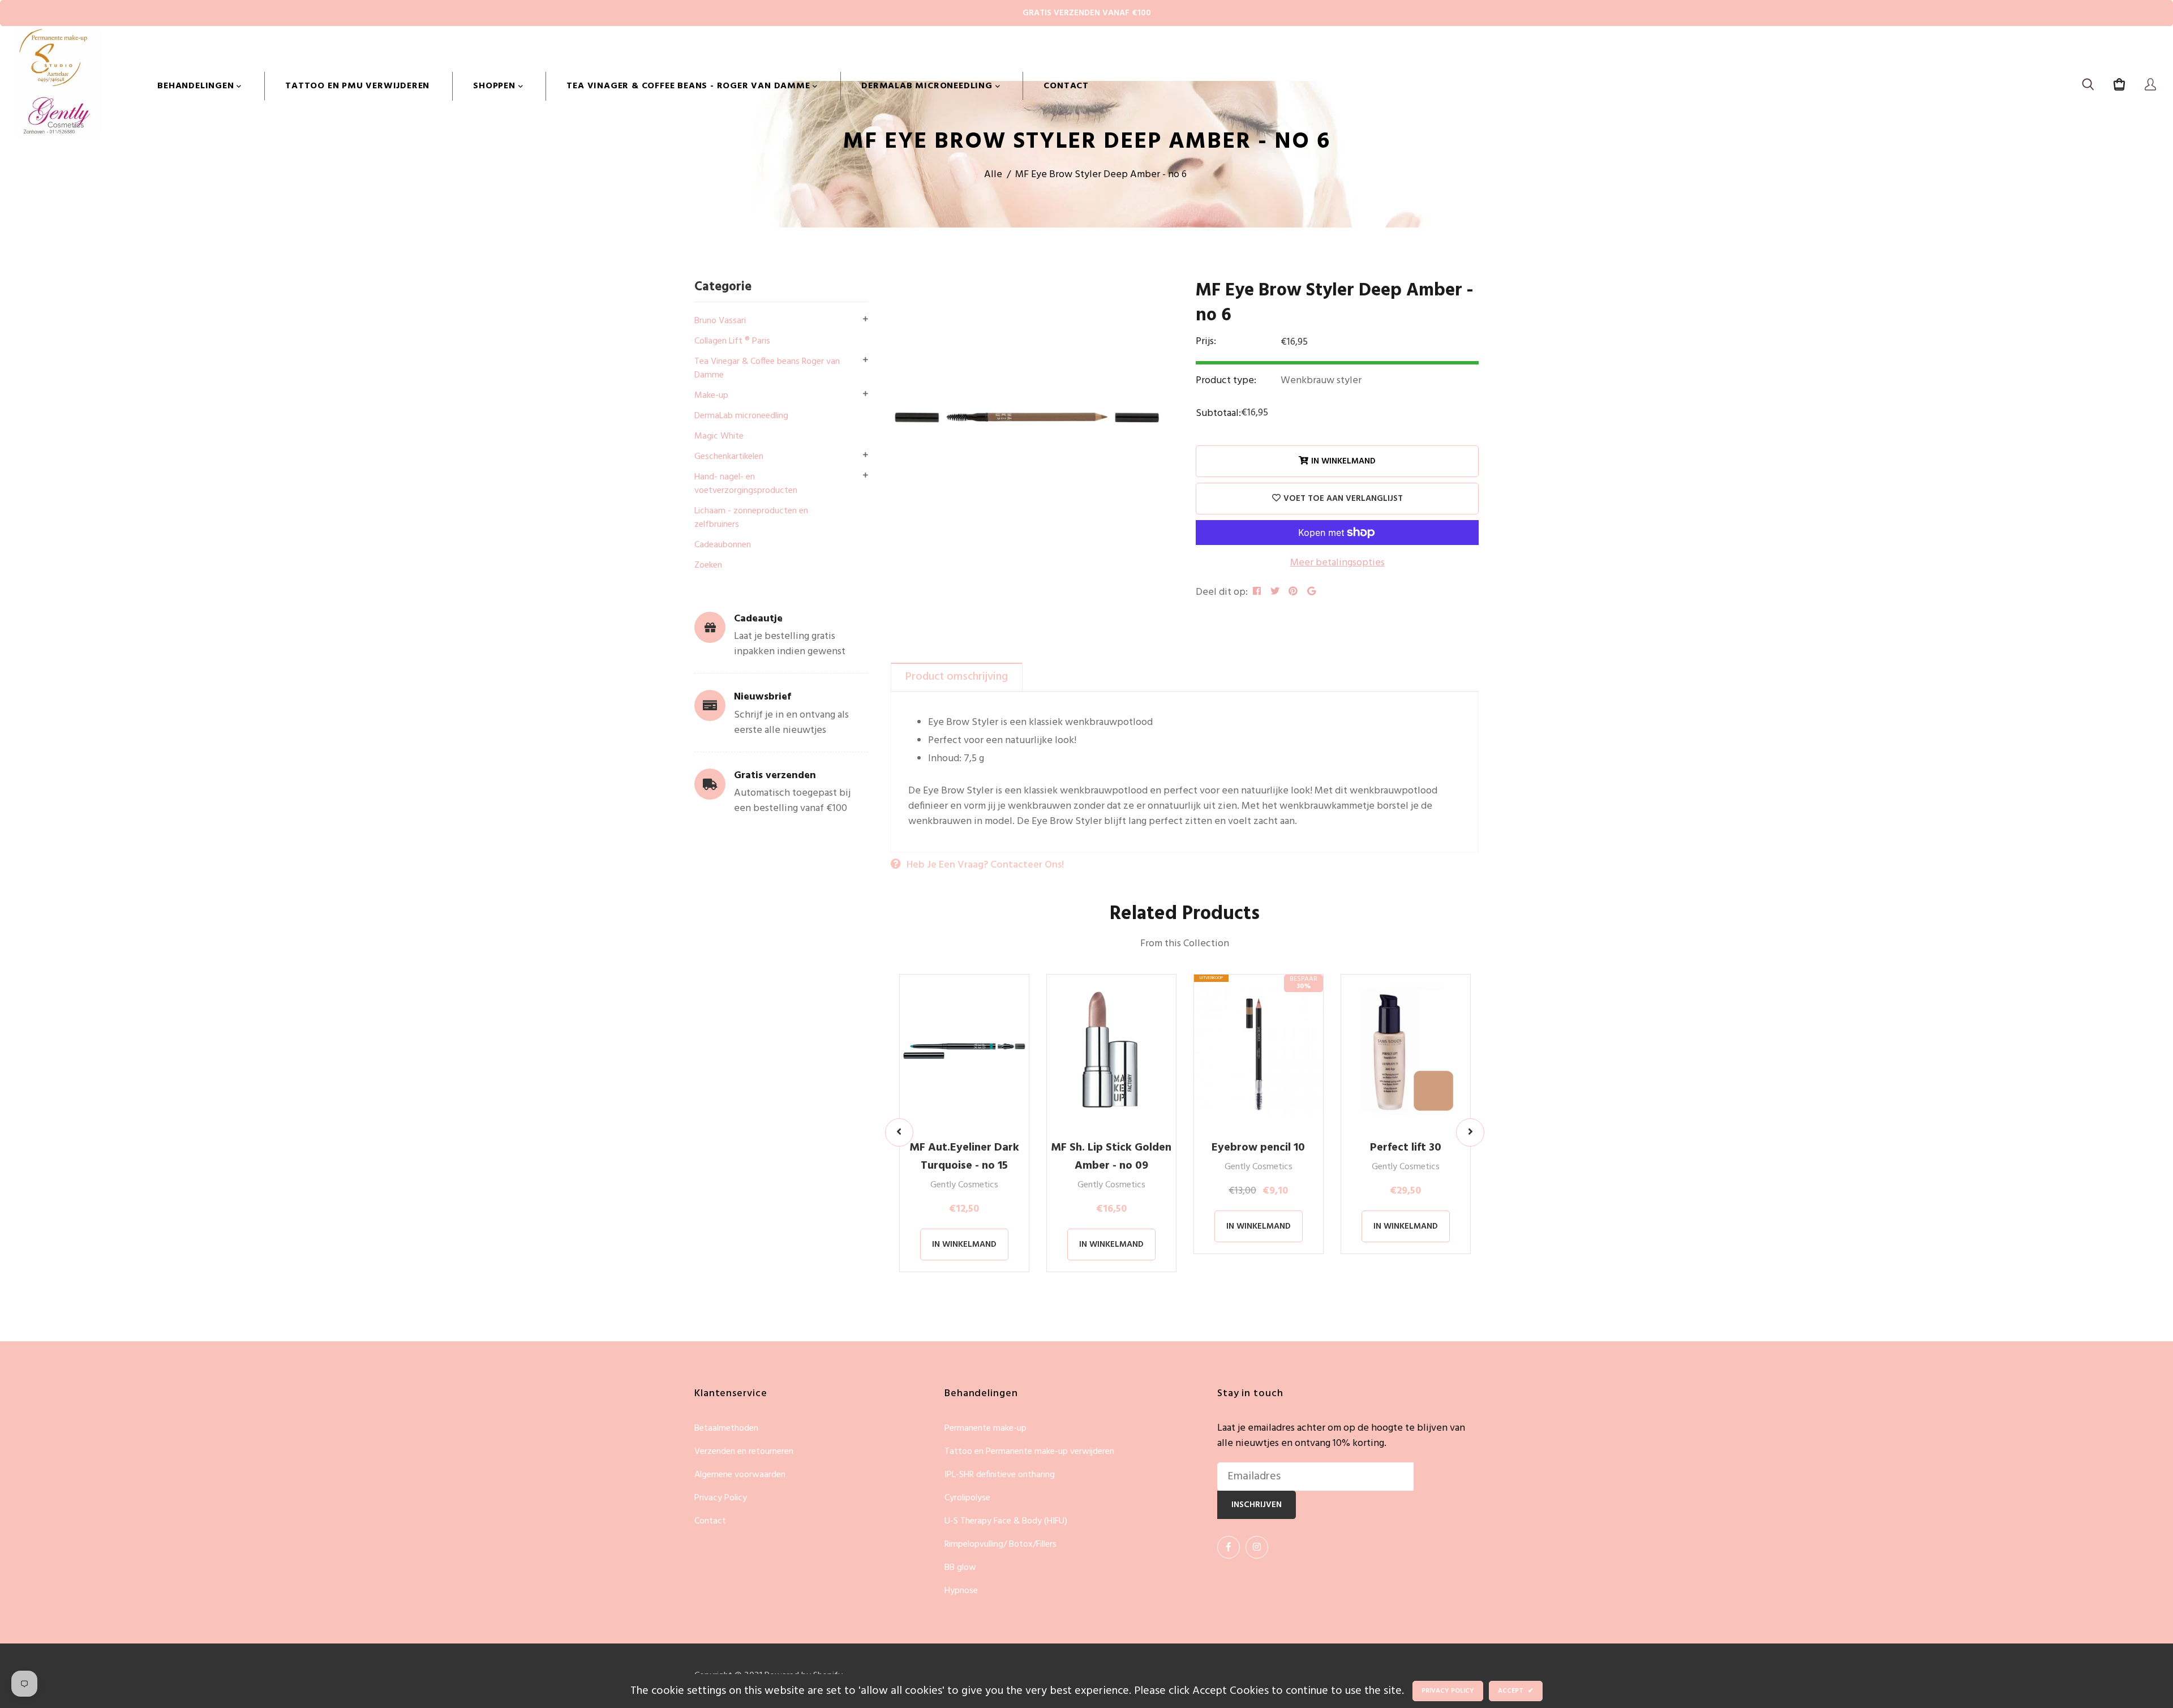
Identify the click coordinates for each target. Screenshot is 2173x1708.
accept (1516, 1691)
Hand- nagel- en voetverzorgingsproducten (746, 484)
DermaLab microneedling (928, 86)
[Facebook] (1229, 1547)
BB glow (960, 1568)
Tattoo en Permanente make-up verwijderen (1029, 1452)
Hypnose (961, 1591)
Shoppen (495, 86)
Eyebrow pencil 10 (1258, 1148)
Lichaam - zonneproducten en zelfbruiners (751, 518)
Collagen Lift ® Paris (732, 341)
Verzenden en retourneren (744, 1452)
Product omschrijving (957, 677)
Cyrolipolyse (967, 1498)
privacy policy (1448, 1691)
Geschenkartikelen (729, 457)
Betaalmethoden (726, 1429)
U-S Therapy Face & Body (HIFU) (1006, 1522)
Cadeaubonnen (723, 545)
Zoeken (708, 565)
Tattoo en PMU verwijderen (357, 86)
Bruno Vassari (720, 321)
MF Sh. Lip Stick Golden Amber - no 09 (1111, 1157)
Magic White (719, 436)
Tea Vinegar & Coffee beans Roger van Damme (767, 368)
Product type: (1226, 381)
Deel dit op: (1222, 592)
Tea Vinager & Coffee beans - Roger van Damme (690, 86)
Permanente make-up (985, 1429)
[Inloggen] (2150, 86)
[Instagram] (1257, 1547)
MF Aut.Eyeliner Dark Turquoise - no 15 (964, 1157)
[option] (1029, 417)
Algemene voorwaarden (740, 1475)
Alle (993, 175)
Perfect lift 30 (1406, 1148)
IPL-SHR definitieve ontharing (1000, 1475)
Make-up (711, 396)
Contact (1066, 86)
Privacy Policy (721, 1498)
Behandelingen (197, 86)
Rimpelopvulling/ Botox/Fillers (1000, 1545)
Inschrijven (1257, 1505)
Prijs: (1206, 342)
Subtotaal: (1218, 413)
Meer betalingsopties (1337, 563)
